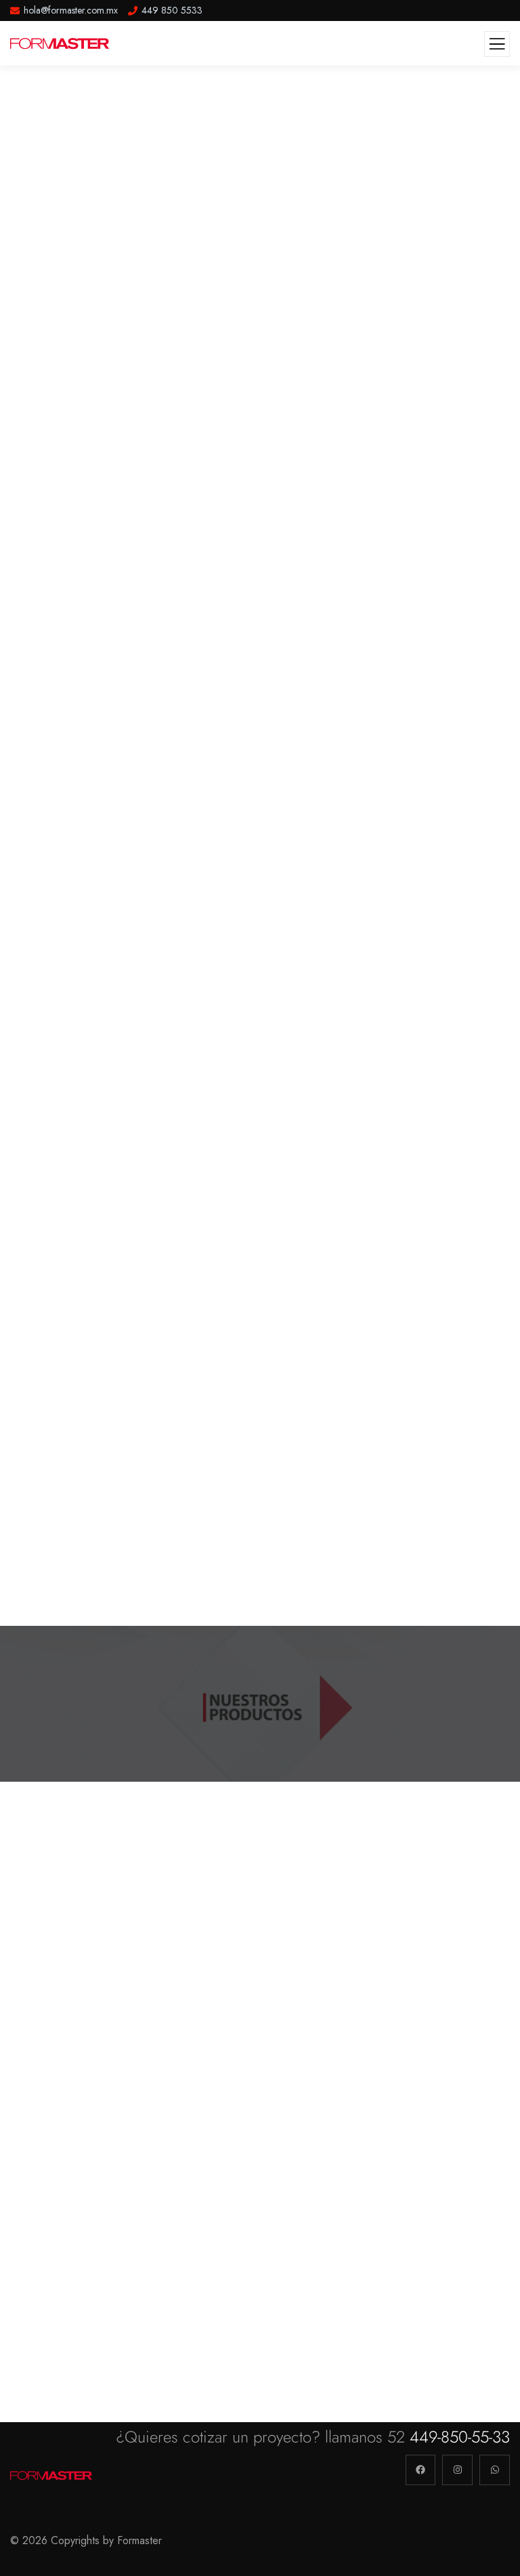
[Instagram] (457, 2470)
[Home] (52, 2477)
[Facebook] (421, 2470)
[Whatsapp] (495, 2470)
